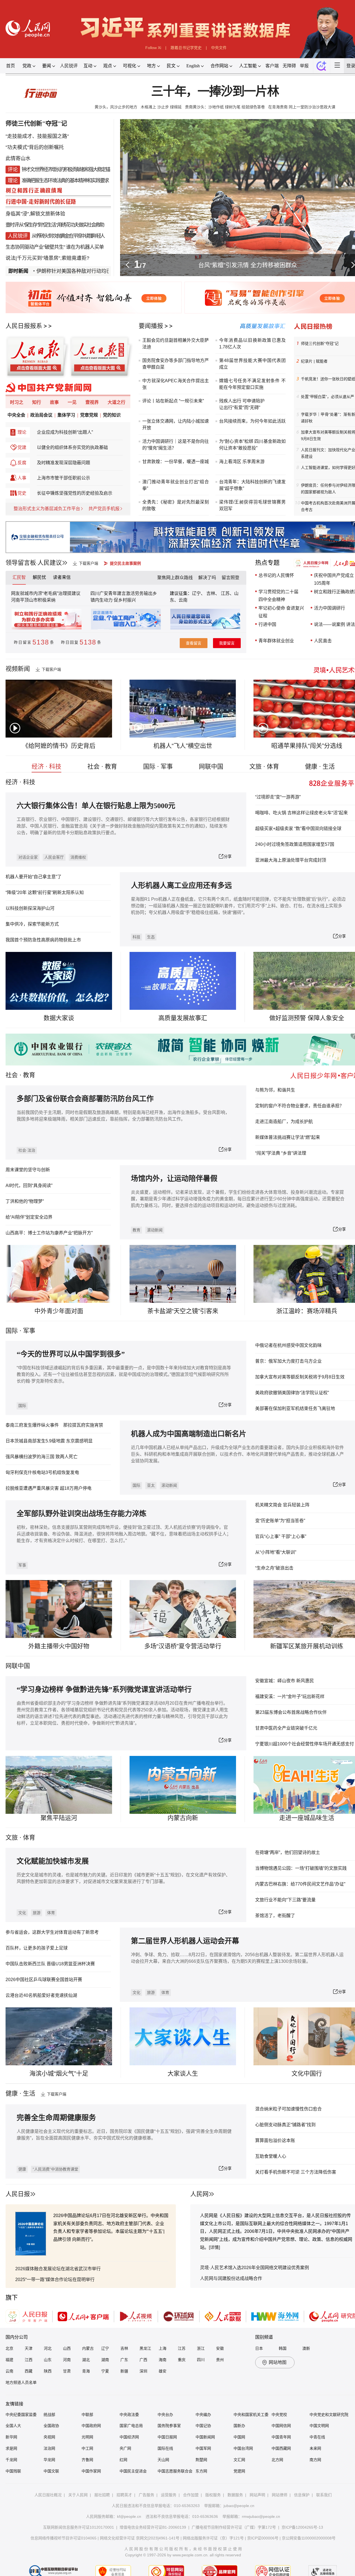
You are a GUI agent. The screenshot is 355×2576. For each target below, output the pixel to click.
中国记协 (203, 2426)
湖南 (105, 2360)
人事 (22, 478)
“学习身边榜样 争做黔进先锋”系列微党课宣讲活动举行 (104, 1690)
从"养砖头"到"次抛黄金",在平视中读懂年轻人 (68, 236)
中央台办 (165, 2415)
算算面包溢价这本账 (275, 2140)
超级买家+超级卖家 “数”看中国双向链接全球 (298, 829)
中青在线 (317, 2437)
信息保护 (302, 2495)
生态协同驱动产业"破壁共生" (35, 247)
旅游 (37, 1913)
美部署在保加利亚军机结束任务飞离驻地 (295, 1408)
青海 (86, 2371)
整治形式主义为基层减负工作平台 (47, 509)
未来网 (315, 2448)
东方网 (201, 2471)
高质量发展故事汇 (183, 1018)
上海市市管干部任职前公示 (64, 478)
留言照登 (230, 578)
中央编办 (203, 2415)
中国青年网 (281, 2437)
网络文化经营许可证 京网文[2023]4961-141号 (140, 2538)
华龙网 (49, 2460)
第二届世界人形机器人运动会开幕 (185, 1941)
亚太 (151, 1485)
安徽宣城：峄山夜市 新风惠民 (285, 1681)
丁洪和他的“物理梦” (25, 1201)
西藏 (29, 2371)
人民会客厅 (54, 857)
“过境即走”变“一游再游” (278, 797)
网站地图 (278, 2362)
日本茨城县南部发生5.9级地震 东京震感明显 (49, 1441)
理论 (22, 432)
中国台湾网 (243, 2448)
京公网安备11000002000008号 (309, 2538)
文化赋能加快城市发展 (53, 1861)
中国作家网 (91, 2471)
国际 (12, 1331)
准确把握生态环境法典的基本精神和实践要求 (65, 181)
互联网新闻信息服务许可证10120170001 (78, 2527)
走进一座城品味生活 (307, 1818)
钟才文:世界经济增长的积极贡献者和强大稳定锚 (66, 169)
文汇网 (239, 2460)
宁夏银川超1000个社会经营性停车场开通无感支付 (305, 1744)
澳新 (306, 2348)
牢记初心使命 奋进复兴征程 (281, 612)
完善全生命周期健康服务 (56, 2118)
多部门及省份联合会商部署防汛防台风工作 (85, 1099)
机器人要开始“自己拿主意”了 (34, 877)
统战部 (49, 2415)
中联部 (87, 2415)
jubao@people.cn (239, 2506)
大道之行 (116, 402)
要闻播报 (151, 326)
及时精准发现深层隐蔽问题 (64, 463)
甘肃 (67, 2371)
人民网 (199, 2194)
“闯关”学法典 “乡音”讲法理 (281, 1153)
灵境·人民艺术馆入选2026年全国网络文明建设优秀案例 (254, 2268)
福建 (9, 2360)
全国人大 (13, 2426)
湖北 (86, 2360)
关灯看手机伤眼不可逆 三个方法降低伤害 (296, 2172)
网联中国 (211, 766)
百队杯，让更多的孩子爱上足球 (37, 1948)
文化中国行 (307, 2073)
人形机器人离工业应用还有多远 (181, 886)
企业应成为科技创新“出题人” (65, 432)
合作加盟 (191, 2495)
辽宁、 (199, 593)
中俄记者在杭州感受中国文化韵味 (288, 1345)
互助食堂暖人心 (271, 2156)
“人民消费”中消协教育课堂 (55, 2169)
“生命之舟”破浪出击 (274, 1568)
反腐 (22, 463)
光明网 (87, 2437)
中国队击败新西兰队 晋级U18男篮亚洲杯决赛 (50, 1964)
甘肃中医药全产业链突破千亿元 (286, 1728)
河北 (48, 2348)
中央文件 (219, 48)
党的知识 (112, 415)
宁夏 (105, 2371)
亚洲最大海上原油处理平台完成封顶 (291, 860)
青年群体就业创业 (276, 641)
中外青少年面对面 (59, 1311)
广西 (143, 2360)
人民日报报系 (24, 326)
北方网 (277, 2460)
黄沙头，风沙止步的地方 (116, 107)
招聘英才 (124, 2495)
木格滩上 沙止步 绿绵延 (161, 107)
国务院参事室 (169, 2426)
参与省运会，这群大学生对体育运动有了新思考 (52, 1932)
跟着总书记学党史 (186, 48)
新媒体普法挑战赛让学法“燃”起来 (288, 1137)
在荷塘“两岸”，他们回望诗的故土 (288, 1852)
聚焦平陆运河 (59, 1818)
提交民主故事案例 (125, 563)
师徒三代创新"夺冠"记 (36, 123)
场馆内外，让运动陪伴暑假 (174, 1179)
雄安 (163, 2371)
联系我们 (324, 2495)
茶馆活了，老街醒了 (275, 1916)
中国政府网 (91, 2426)
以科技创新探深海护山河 (30, 908)
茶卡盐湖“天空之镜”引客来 (183, 1311)
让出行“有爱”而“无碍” (240, 408)
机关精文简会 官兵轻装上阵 (282, 1505)
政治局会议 (41, 415)
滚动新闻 (155, 1230)
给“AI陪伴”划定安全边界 (29, 1217)
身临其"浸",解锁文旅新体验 (35, 214)
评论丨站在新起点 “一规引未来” (173, 401)
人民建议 (50, 563)
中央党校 (279, 2415)
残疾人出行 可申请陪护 (242, 401)
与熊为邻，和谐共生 (275, 1090)
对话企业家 (28, 857)
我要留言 (227, 643)
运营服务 (169, 2495)
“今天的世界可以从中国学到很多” (71, 1354)
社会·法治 (27, 1150)
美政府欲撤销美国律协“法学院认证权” (292, 1393)
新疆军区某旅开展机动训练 (307, 1646)
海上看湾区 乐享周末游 (242, 462)
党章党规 (89, 415)
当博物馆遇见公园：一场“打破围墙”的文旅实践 (301, 1868)
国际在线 (165, 2448)
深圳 (143, 2371)
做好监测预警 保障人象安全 (307, 1018)
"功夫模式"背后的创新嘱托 (35, 147)
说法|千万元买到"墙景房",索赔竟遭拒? (47, 258)
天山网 (163, 2460)
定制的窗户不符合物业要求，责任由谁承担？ (300, 1106)
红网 (123, 2460)
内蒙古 (88, 2348)
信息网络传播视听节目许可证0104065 (64, 2538)
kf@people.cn (129, 2516)
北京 (9, 2348)
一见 (72, 402)
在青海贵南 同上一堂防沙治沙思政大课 (302, 107)
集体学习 (66, 415)
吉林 (124, 2348)
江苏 (182, 2348)
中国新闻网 (205, 2437)
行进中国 (267, 624)
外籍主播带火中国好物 (59, 1646)
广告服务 (146, 2495)
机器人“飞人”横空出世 (183, 746)
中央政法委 (129, 2415)
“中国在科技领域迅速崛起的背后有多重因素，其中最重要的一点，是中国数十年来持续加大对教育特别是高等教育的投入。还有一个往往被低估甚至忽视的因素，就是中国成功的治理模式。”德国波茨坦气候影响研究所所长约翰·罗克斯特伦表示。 (124, 1374)
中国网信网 (281, 2426)
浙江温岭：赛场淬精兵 (307, 1311)
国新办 (239, 2426)
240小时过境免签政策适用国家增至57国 (295, 844)
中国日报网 (167, 2437)
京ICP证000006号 (263, 2538)
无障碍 (289, 66)
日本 (259, 2348)
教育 (29, 1075)
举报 (304, 66)
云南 (183, 600)
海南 (163, 2360)
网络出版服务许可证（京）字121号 (213, 2538)
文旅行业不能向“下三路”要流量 (285, 1900)
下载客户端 (88, 563)
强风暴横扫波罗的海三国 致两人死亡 (42, 1457)
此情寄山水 (18, 158)
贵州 (220, 2360)
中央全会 (16, 415)
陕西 (48, 2371)
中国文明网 (319, 2426)
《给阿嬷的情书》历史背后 (59, 746)
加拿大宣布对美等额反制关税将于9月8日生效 (300, 1377)
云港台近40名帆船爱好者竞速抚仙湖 (41, 1995)
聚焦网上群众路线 (175, 578)
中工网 (87, 2448)
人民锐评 (69, 66)
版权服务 (213, 2495)
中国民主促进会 (133, 2471)
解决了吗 (207, 578)
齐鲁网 (87, 2460)
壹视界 (92, 402)
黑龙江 (145, 2348)
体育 (51, 1913)
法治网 (49, 2448)
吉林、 (213, 593)
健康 (22, 2169)
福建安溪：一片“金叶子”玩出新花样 (290, 1697)
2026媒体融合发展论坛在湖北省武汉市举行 (58, 2269)
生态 (151, 937)
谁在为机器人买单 (85, 247)
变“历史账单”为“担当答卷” (280, 1521)
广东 (124, 2360)
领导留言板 (21, 563)
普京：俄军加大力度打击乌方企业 (288, 1361)
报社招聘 (102, 2495)
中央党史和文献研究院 (329, 2415)
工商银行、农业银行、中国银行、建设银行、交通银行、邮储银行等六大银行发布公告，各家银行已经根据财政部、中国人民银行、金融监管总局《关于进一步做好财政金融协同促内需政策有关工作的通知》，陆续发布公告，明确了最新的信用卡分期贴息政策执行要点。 (123, 826)
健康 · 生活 (320, 766)
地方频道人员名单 (21, 2382)
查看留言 (194, 643)
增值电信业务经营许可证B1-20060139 (153, 2527)
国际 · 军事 (158, 766)
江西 (29, 2360)
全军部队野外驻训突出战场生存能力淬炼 (82, 1514)
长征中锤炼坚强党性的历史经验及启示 (75, 493)
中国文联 (51, 2471)
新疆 (124, 2371)
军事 (29, 1331)
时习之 (17, 402)
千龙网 (11, 2460)
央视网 (49, 2437)
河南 (67, 2360)
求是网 (11, 2448)
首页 (11, 66)
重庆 (182, 2360)
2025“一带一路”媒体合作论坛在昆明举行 (55, 2280)
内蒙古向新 (183, 1818)
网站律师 (280, 2495)
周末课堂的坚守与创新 (28, 1170)
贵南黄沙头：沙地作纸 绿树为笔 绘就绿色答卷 (225, 107)
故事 (54, 402)
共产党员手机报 (104, 509)
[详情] (214, 2247)
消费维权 (78, 857)
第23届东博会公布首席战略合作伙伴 (291, 1712)
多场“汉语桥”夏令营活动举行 (183, 1646)
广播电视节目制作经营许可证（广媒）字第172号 (234, 2527)
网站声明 (257, 2495)
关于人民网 (78, 2495)
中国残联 (13, 2471)
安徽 (220, 2348)
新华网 (11, 2437)
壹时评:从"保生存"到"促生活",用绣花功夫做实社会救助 (55, 225)
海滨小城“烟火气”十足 (59, 2073)
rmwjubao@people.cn (261, 2516)
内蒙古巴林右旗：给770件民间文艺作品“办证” (300, 1884)
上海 (163, 2348)
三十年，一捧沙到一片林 (215, 92)
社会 (12, 1075)
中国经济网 (129, 2437)
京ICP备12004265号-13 (302, 2527)
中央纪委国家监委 (21, 2415)
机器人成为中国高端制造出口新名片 (189, 1434)
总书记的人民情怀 (276, 575)
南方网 (315, 2460)
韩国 (283, 2348)
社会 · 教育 (102, 766)
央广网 (125, 2448)
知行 (37, 402)
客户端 (272, 66)
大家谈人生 (183, 2073)
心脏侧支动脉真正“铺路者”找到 (285, 2125)
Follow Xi (153, 48)
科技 (136, 937)
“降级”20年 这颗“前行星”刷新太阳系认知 (45, 893)
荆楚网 (201, 2460)
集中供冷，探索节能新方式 (32, 924)
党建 (22, 447)
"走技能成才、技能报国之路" (37, 136)
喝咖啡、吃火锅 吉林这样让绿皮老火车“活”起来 (301, 813)
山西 (67, 2348)
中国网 (239, 2437)
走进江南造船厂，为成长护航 (284, 1122)
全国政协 (51, 2426)
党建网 (239, 2471)
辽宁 (105, 2348)
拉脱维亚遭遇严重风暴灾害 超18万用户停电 (49, 1488)
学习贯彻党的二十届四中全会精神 (278, 596)
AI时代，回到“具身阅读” (29, 1186)
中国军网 (203, 2448)
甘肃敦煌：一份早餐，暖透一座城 (176, 462)
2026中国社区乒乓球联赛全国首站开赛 (44, 1980)
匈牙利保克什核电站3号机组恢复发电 (42, 1472)
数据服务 (235, 2495)
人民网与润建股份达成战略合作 (231, 2278)
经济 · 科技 (46, 766)
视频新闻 (18, 669)
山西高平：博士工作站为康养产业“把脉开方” (49, 1233)
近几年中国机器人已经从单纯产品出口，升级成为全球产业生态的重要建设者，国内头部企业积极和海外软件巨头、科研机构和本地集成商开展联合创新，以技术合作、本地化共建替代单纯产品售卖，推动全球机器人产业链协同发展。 (237, 1454)
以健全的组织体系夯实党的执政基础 (72, 447)
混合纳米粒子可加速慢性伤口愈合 (288, 2109)
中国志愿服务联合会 (175, 2471)
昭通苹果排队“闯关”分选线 (307, 746)
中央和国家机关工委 (251, 2415)
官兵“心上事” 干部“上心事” (281, 1536)
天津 (29, 2348)
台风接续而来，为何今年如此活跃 (252, 421)
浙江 (201, 2348)
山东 (48, 2360)
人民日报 (18, 2194)
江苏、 (227, 593)
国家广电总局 (131, 2426)
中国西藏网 (281, 2448)
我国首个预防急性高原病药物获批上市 (43, 940)
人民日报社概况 (48, 2495)
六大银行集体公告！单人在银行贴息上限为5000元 (96, 806)
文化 (22, 1913)
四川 (201, 2360)
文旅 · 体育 (264, 766)
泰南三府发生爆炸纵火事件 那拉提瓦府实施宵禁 (54, 1425)
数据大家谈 (59, 1018)
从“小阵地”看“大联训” (276, 1552)
